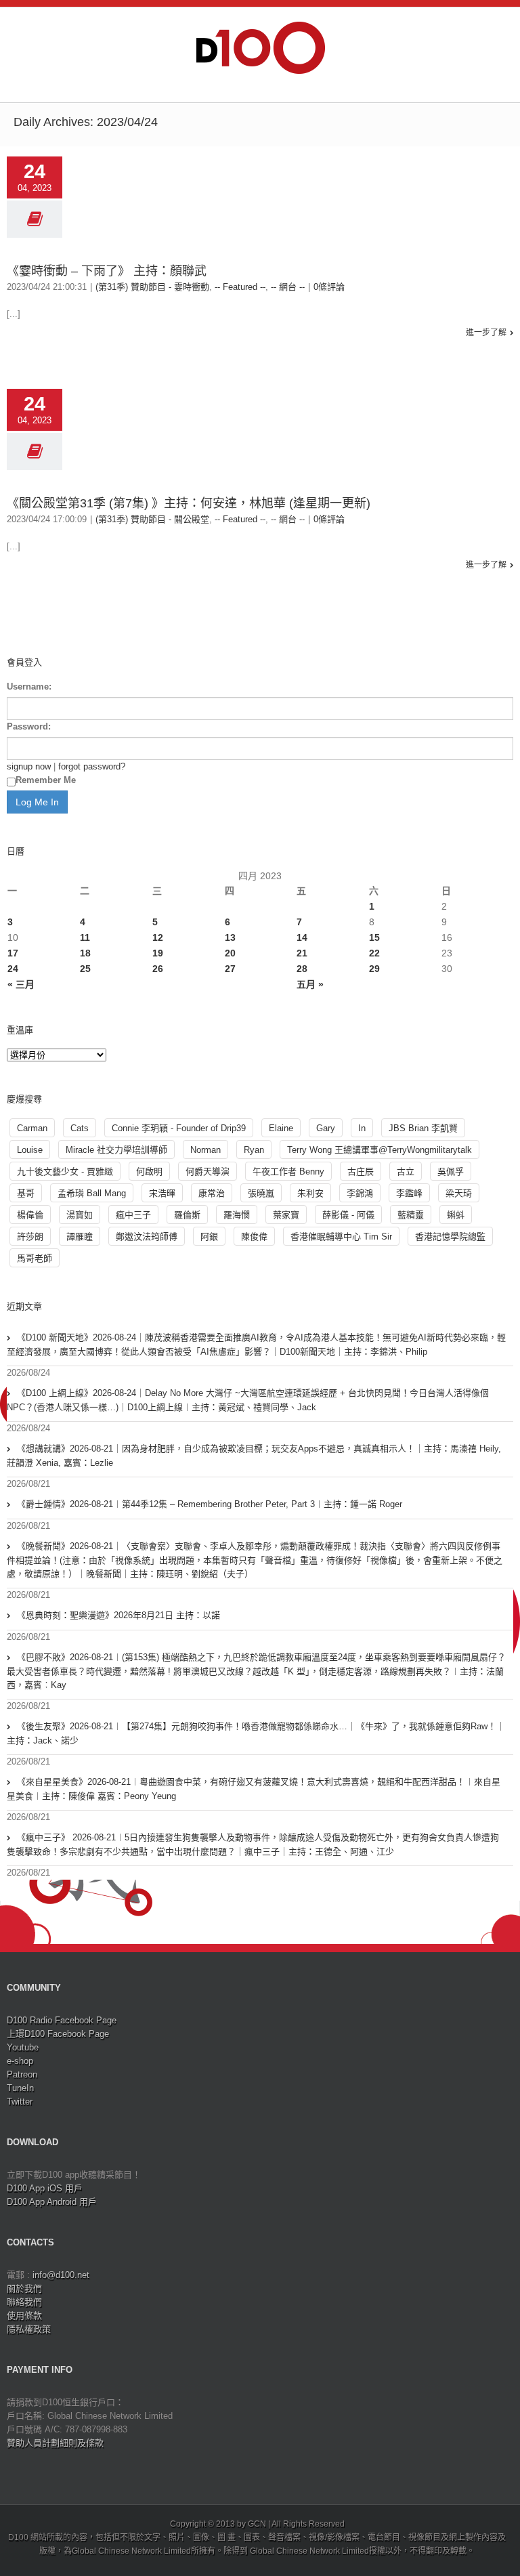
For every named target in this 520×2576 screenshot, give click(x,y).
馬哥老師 (35, 1258)
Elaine (281, 1128)
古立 (406, 1171)
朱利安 (310, 1193)
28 (302, 969)
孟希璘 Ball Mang (92, 1193)
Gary (326, 1128)
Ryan (254, 1150)
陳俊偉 (254, 1237)
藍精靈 (411, 1215)
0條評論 (329, 287)
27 (230, 969)
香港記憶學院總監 (450, 1237)
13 (230, 937)
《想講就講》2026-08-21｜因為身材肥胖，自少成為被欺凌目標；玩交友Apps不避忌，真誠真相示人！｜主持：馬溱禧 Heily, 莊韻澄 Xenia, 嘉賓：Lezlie (254, 1456)
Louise (30, 1150)
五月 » (310, 984)
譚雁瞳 (80, 1237)
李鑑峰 (409, 1193)
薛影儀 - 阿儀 (348, 1215)
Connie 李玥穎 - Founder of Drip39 (179, 1128)
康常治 (212, 1193)
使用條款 (24, 2316)
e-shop (20, 2061)
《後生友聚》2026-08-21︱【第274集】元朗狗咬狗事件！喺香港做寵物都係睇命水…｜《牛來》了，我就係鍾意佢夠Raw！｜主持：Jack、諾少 (256, 1733)
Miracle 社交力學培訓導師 (116, 1150)
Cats (80, 1128)
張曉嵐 (261, 1193)
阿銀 (209, 1237)
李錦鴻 (360, 1193)
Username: (29, 687)
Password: (29, 726)
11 (85, 937)
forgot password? (92, 766)
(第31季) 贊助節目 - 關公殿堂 (152, 519)
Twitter (20, 2102)
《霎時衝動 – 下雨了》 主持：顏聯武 (107, 271)
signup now (29, 766)
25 (85, 969)
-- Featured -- (240, 287)
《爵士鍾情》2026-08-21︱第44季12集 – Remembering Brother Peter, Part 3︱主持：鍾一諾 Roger (210, 1504)
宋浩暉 (162, 1193)
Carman (32, 1128)
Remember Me (46, 780)
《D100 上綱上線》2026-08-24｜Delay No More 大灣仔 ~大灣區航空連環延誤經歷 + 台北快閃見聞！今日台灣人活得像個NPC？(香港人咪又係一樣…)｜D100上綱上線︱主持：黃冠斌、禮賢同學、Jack (248, 1400)
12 (158, 937)
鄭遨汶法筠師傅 (147, 1237)
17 (13, 953)
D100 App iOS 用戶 (45, 2188)
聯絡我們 (24, 2302)
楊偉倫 (30, 1215)
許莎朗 (30, 1237)
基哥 (26, 1193)
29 (374, 969)
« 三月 (21, 984)
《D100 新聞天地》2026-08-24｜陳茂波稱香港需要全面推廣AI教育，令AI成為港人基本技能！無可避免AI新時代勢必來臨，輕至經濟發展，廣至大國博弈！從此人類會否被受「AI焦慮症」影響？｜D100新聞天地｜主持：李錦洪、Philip (256, 1345)
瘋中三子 (133, 1215)
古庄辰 (361, 1171)
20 (230, 953)
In (362, 1128)
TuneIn (20, 2088)
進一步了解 (486, 333)
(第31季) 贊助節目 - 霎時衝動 (152, 287)
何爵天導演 (208, 1171)
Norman (205, 1150)
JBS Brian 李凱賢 (423, 1128)
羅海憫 (237, 1215)
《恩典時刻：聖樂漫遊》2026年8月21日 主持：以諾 (118, 1615)
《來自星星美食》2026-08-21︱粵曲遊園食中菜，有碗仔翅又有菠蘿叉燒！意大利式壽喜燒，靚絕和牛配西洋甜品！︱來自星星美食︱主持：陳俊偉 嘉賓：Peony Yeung (254, 1789)
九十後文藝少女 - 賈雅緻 (65, 1171)
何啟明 (149, 1171)
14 (302, 937)
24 (13, 969)
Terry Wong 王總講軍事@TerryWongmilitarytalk (380, 1150)
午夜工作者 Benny (288, 1171)
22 (374, 953)
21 (302, 953)
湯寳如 (80, 1215)
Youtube (23, 2047)
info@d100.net (61, 2275)
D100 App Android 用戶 (52, 2202)
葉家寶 (286, 1215)
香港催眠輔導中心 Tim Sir (341, 1237)
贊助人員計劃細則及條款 (55, 2443)
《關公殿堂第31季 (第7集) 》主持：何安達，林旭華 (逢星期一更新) (189, 503)
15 (374, 937)
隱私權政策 (29, 2329)
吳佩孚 (451, 1171)
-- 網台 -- (288, 287)
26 (158, 969)
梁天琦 (459, 1193)
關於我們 (24, 2288)
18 (85, 953)
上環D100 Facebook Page (58, 2034)
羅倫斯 (187, 1215)
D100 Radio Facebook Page (62, 2020)
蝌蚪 (456, 1215)
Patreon (22, 2074)
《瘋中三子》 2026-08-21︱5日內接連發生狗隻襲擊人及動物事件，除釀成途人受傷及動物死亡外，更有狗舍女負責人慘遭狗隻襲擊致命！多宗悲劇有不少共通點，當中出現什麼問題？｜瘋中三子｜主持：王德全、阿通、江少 (253, 1844)
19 (158, 953)
